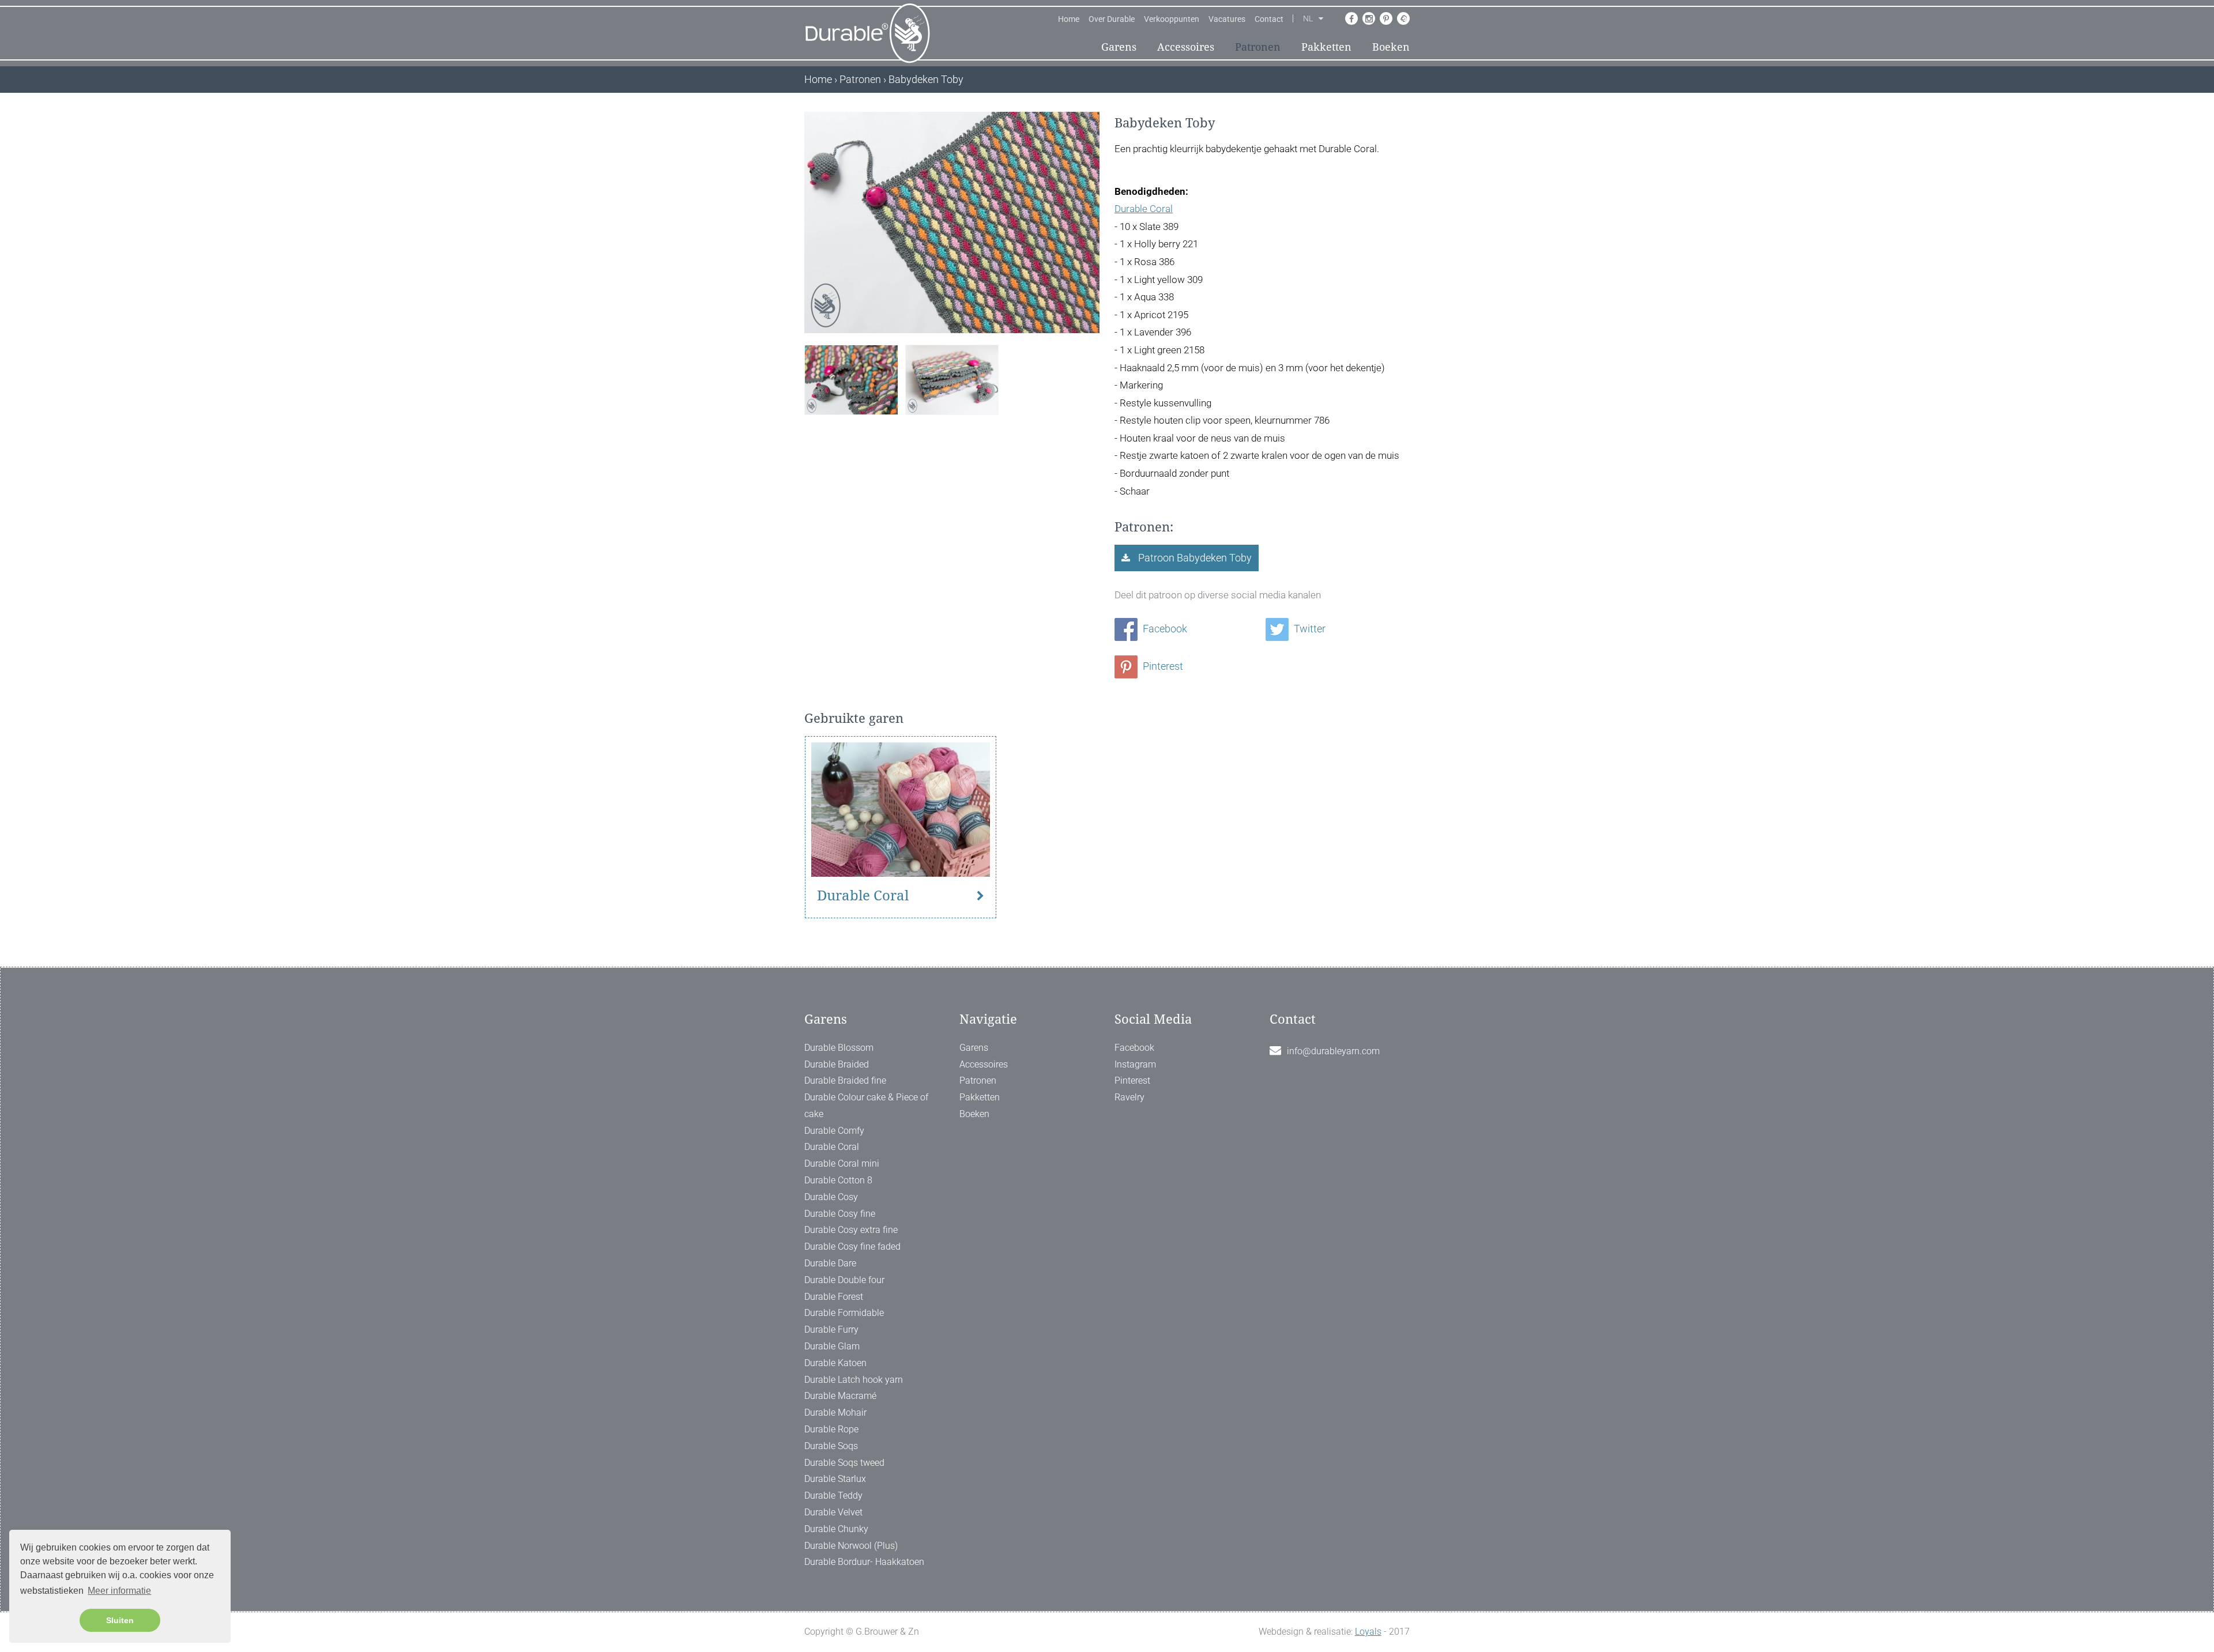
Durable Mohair (835, 1413)
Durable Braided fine (845, 1080)
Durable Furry (831, 1329)
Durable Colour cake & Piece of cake (866, 1106)
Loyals (1368, 1632)
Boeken (1391, 47)
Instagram (1135, 1064)
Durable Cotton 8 (838, 1180)
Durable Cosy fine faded (852, 1246)
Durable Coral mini (842, 1163)
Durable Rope (831, 1429)
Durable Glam (832, 1346)
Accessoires (1186, 47)
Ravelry (1129, 1097)
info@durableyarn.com (1333, 1051)
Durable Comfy (834, 1131)
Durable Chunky (836, 1529)
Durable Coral (1144, 209)
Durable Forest (834, 1297)
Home (1069, 19)
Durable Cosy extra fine (851, 1230)
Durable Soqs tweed (844, 1463)
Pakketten (1326, 47)
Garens (1119, 47)
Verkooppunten (1172, 19)
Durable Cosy (831, 1197)
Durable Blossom (839, 1048)
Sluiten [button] (120, 1620)
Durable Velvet (833, 1512)
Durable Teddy (833, 1496)
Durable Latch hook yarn (854, 1380)
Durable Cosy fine (840, 1214)
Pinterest (1162, 666)
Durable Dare (830, 1263)
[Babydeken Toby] (851, 378)
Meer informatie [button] (119, 1591)
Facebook (1164, 629)
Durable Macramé (840, 1396)
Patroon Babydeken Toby (1194, 558)
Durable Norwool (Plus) (851, 1546)
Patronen (1258, 47)
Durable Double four (844, 1280)
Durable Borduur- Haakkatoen (864, 1562)
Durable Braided (837, 1064)
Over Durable (1112, 19)
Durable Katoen (835, 1363)
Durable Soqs (831, 1446)
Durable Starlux (835, 1479)
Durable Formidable (844, 1313)
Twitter (1309, 629)
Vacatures (1227, 19)
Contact (1269, 19)
